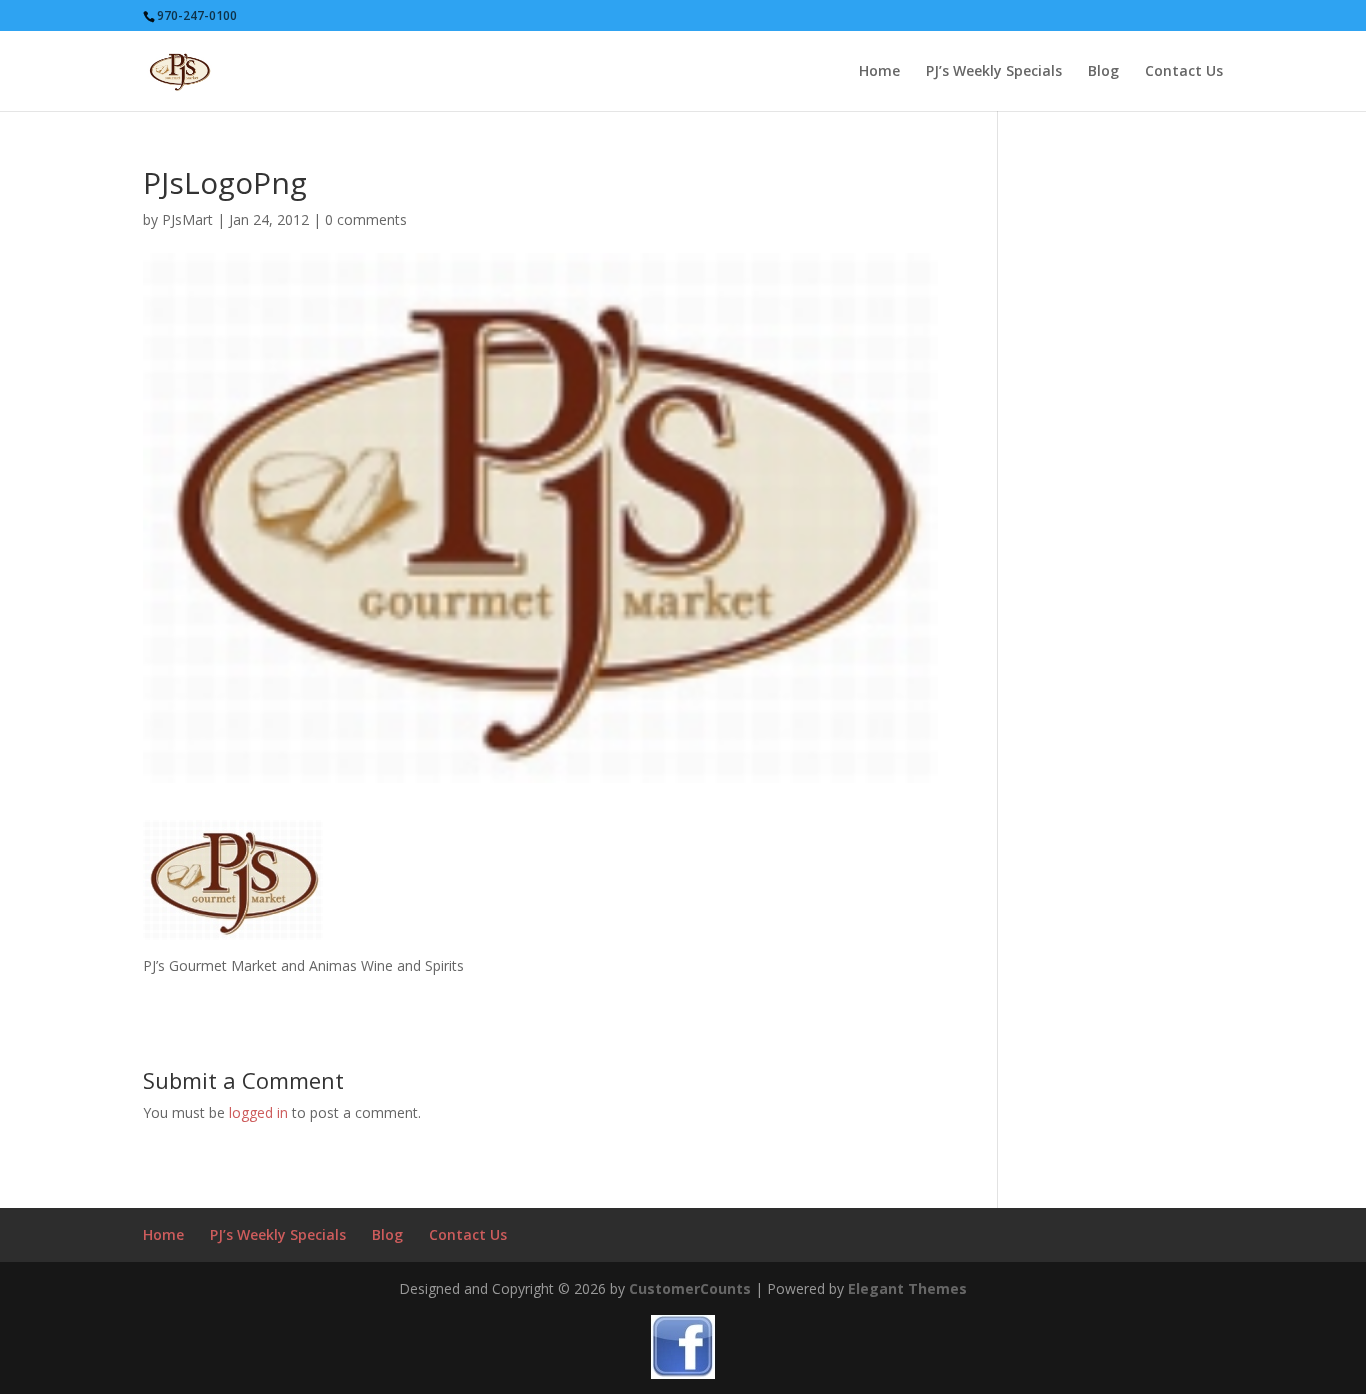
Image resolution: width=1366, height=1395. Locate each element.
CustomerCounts (690, 1288)
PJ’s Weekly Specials (994, 72)
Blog (1103, 72)
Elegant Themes (907, 1288)
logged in (258, 1112)
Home (879, 72)
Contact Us (1184, 72)
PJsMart (187, 219)
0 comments (366, 219)
